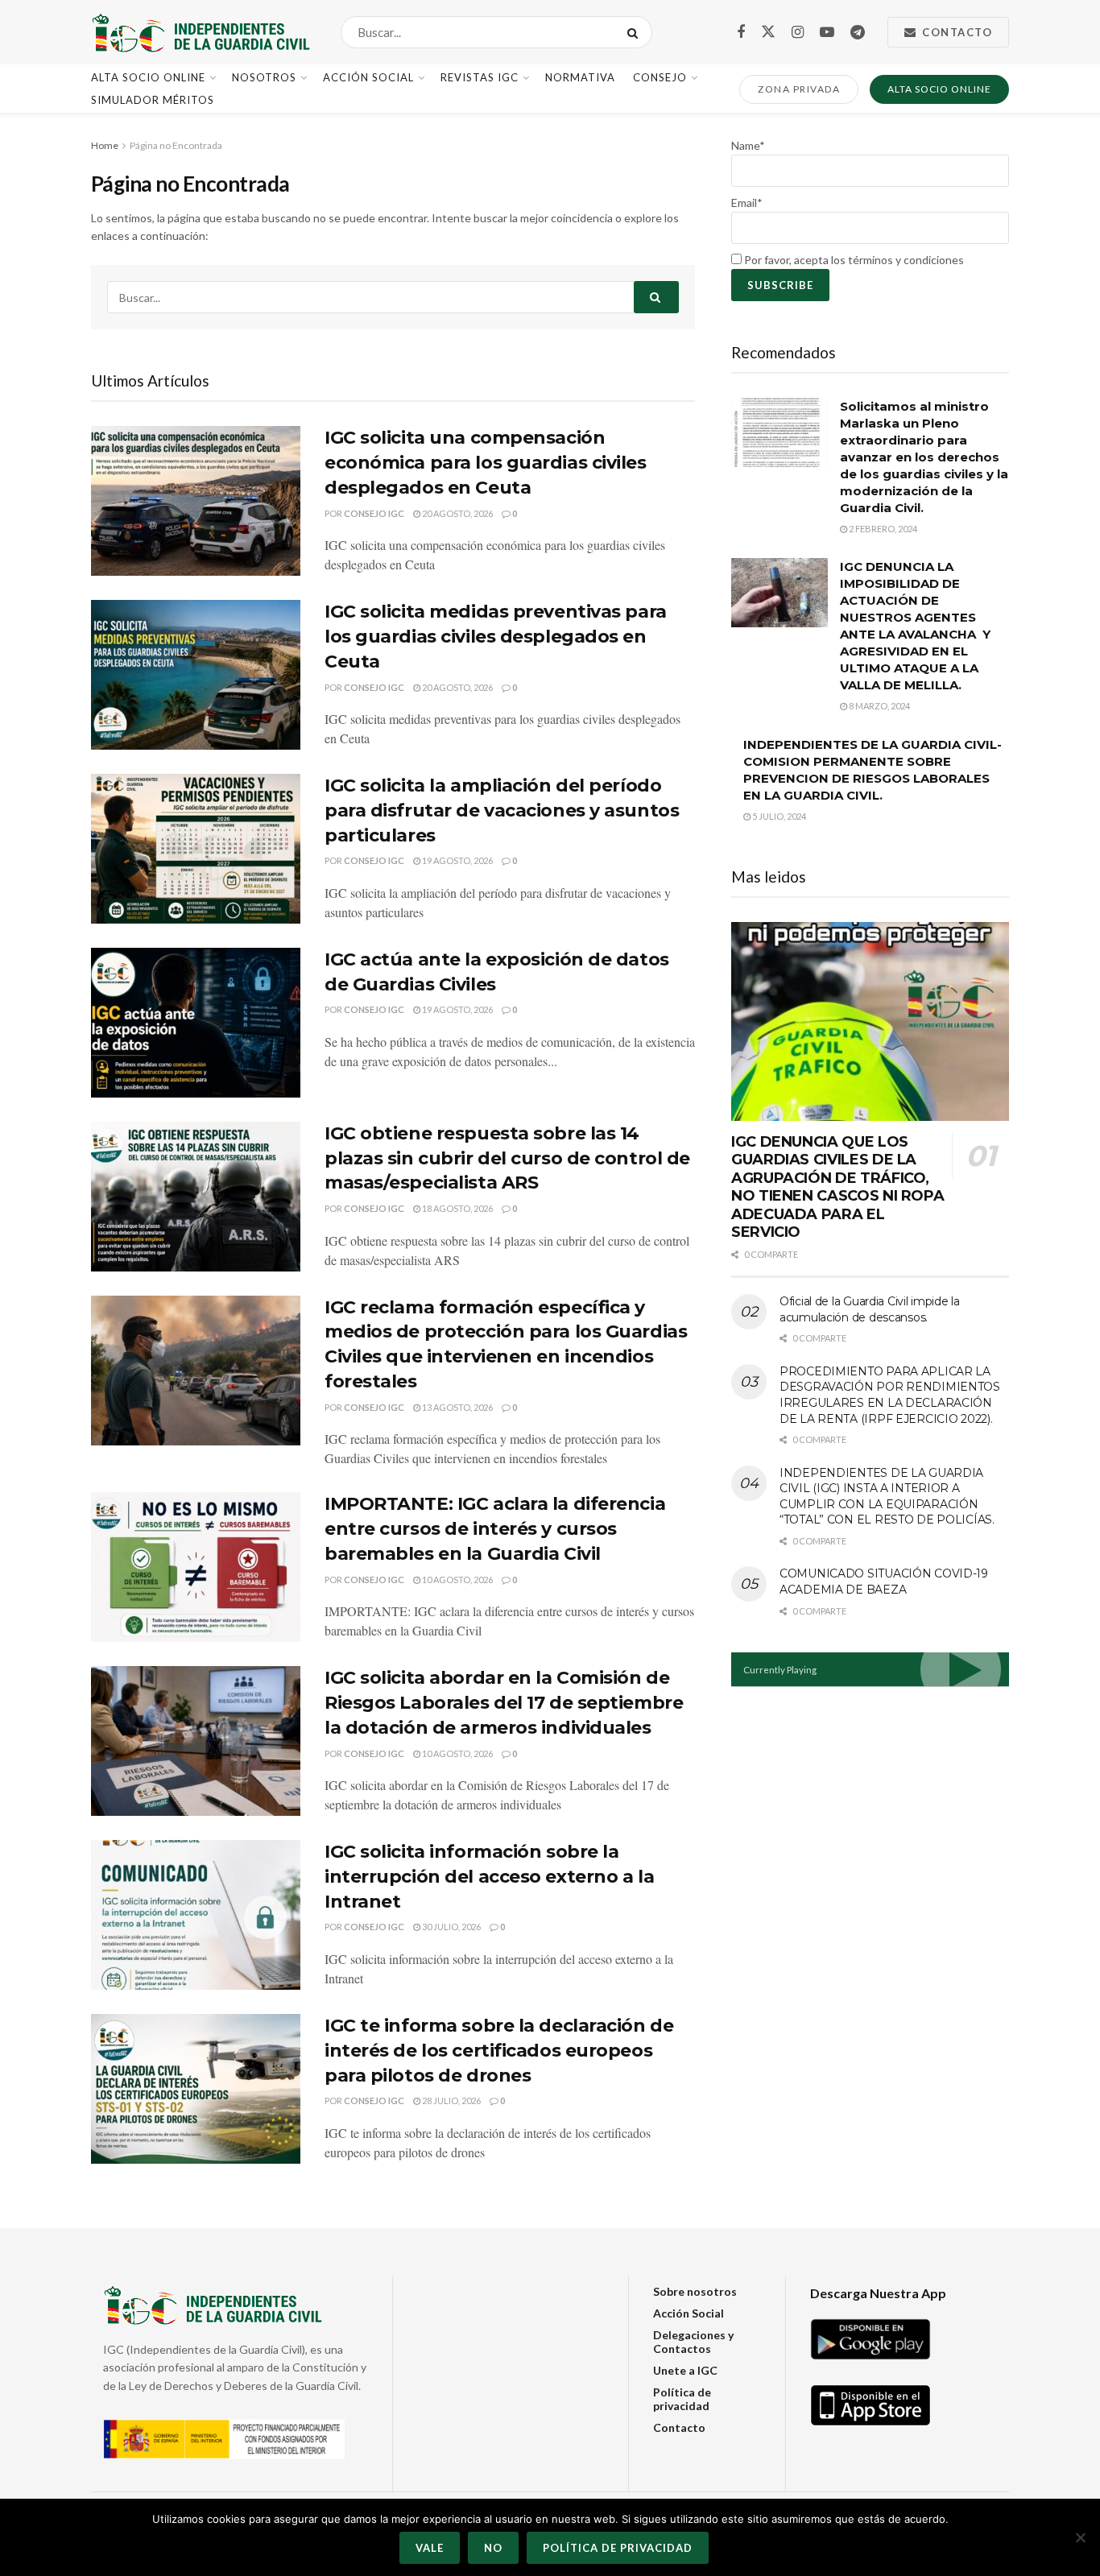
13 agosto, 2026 (457, 1407)
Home (105, 145)
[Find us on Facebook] (741, 33)
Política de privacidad (682, 2399)
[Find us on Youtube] (827, 33)
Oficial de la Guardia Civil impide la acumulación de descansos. (870, 1309)
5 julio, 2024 (778, 816)
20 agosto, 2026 (457, 513)
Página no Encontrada (176, 145)
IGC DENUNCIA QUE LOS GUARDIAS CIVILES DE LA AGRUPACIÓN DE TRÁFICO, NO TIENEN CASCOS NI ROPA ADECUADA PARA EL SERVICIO (837, 1187)
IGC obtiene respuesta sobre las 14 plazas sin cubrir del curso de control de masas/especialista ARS (507, 1158)
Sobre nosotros (695, 2291)
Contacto (956, 32)
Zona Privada (799, 89)
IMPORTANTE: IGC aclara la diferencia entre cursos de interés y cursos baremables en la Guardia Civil (495, 1529)
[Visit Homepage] (202, 32)
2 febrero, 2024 (882, 529)
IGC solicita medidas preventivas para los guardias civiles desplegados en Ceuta (496, 637)
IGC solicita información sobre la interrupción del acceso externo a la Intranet (489, 1877)
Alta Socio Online (148, 77)
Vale (430, 2548)
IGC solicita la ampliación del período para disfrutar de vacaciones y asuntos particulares (502, 810)
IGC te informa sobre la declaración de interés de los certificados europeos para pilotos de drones (499, 2051)
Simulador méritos (153, 100)
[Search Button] (636, 32)
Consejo (660, 77)
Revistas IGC (480, 77)
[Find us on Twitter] (768, 32)
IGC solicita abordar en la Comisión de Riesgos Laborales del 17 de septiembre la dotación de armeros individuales (504, 1703)
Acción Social (368, 77)
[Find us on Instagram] (798, 33)
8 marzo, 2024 (879, 706)
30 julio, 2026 (451, 1927)
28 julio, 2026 (451, 2100)
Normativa (580, 77)
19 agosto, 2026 (457, 860)
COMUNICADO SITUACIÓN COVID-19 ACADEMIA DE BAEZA (884, 1582)
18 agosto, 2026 (457, 1208)
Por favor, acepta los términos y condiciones (853, 260)
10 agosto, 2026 (457, 1580)
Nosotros (264, 77)
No (493, 2548)
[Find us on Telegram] (858, 33)
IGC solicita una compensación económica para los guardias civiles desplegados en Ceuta (486, 463)
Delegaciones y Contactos (693, 2342)
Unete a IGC (685, 2370)
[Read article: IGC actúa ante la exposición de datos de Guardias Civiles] (196, 1023)
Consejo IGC (374, 513)
